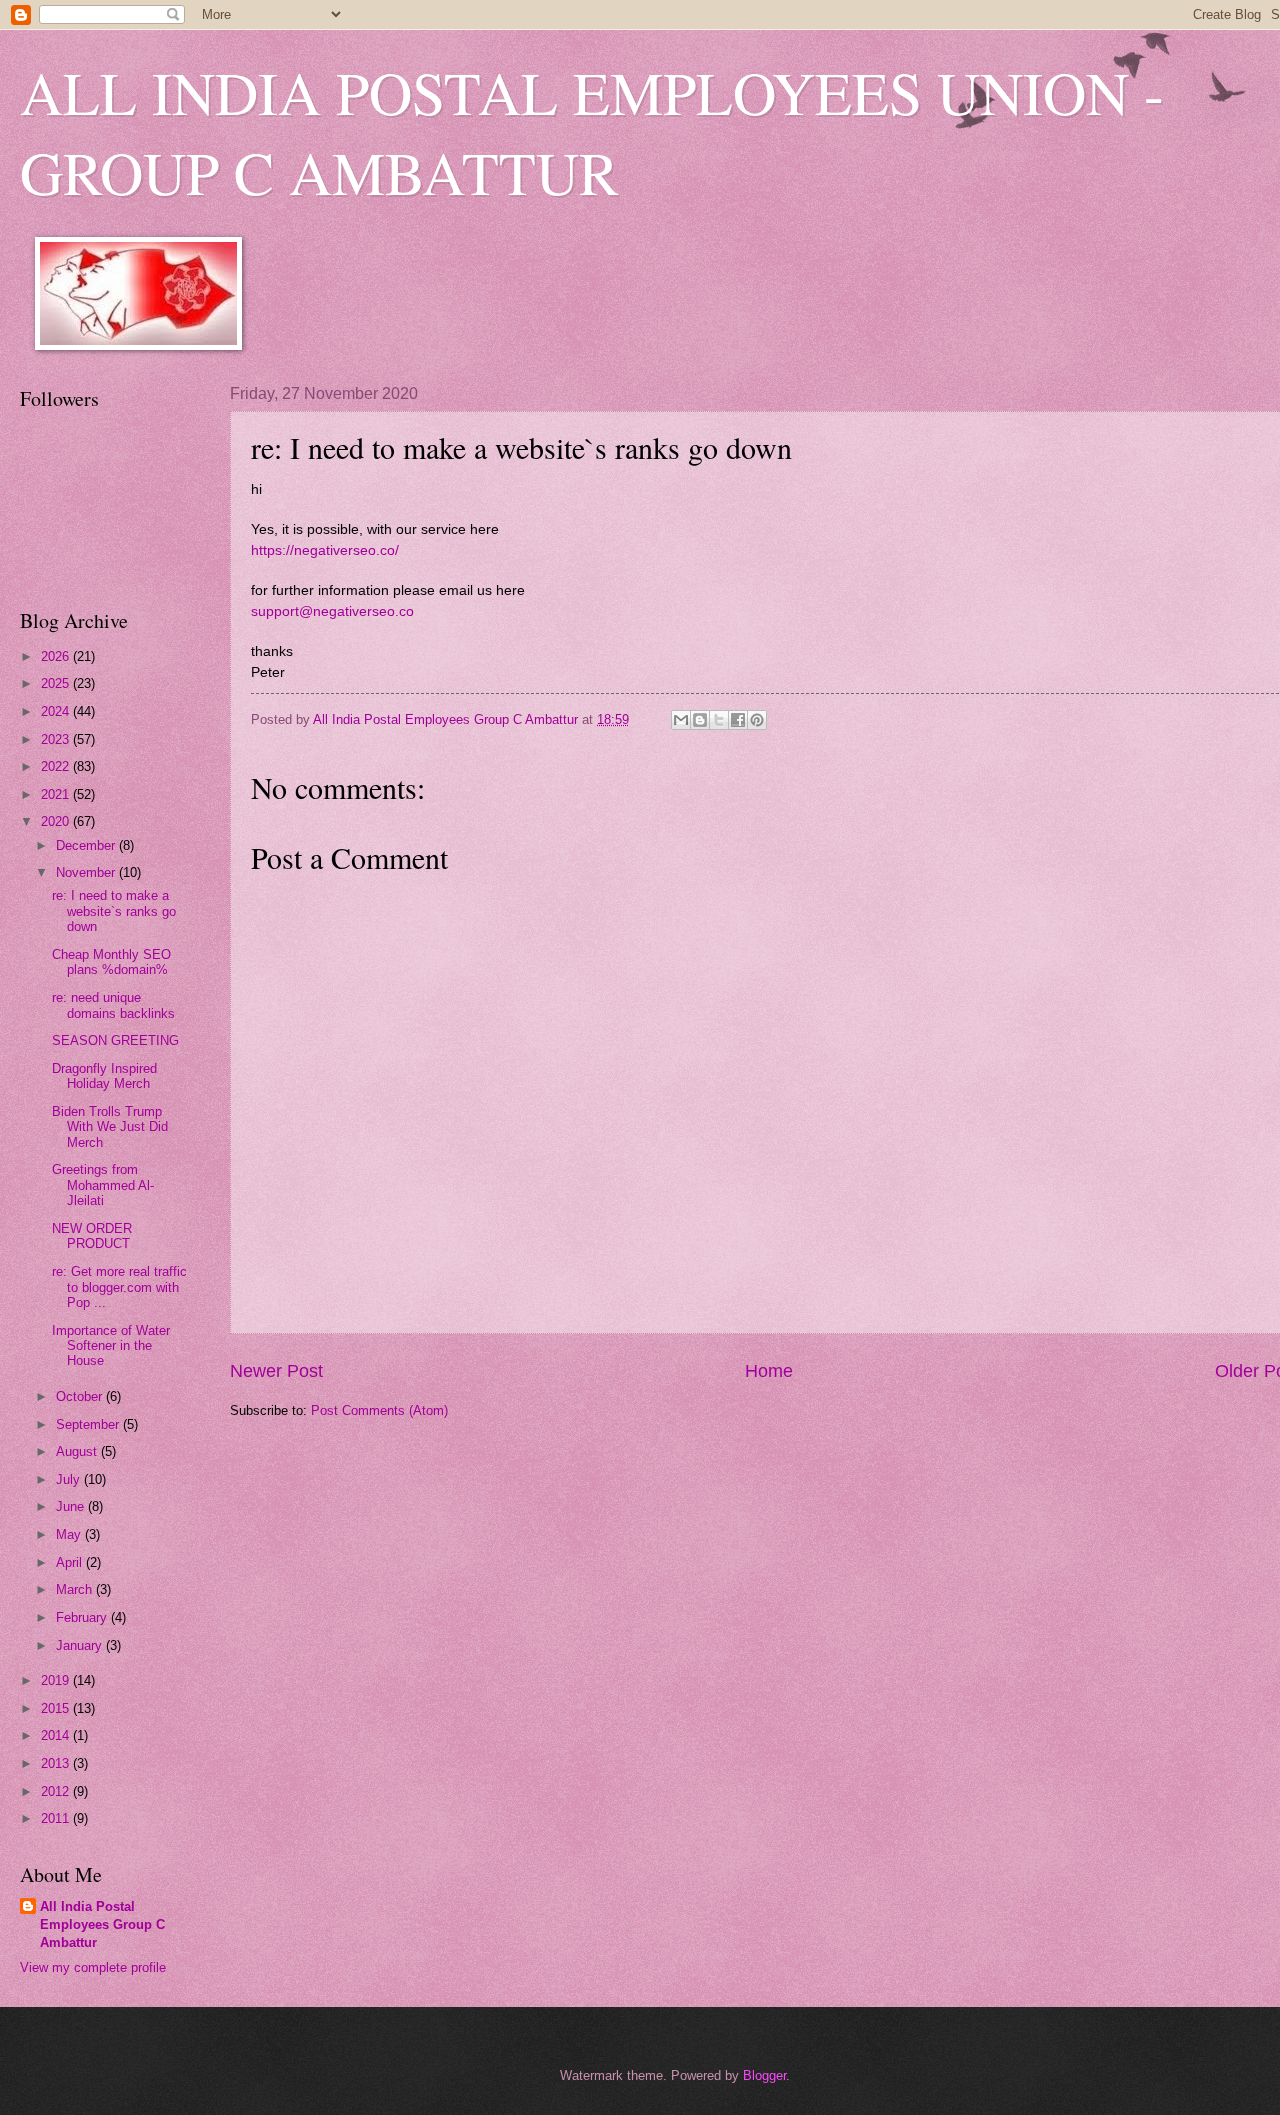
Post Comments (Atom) (379, 1410)
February (83, 1617)
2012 (57, 1791)
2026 (57, 656)
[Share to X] (719, 720)
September (89, 1424)
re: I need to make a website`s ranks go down (114, 911)
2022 (57, 766)
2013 (57, 1763)
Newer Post (276, 1371)
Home (769, 1371)
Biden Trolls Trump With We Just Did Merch (110, 1127)
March (76, 1589)
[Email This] (681, 720)
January (81, 1645)
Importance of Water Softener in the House (111, 1346)
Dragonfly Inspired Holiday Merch (104, 1076)
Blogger (764, 2075)
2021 (57, 794)
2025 (57, 683)
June (72, 1506)
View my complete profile (93, 1967)
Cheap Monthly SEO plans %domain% (111, 962)
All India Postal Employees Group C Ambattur (102, 1924)
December (87, 845)
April (71, 1562)
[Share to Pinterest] (757, 720)
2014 (57, 1735)
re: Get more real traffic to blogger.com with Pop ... (119, 1287)
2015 (57, 1708)
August (78, 1451)
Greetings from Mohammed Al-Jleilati (103, 1185)
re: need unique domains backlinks (113, 1005)
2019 (57, 1680)
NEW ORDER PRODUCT (92, 1236)
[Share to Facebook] (738, 720)
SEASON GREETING (115, 1040)
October (81, 1396)
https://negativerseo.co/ (325, 550)
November (87, 872)
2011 (57, 1818)
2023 (57, 739)
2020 (57, 821)
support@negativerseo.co (332, 611)
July (70, 1479)
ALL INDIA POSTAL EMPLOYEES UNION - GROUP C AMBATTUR (592, 132)
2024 (57, 711)
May (70, 1534)
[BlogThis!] (700, 720)
